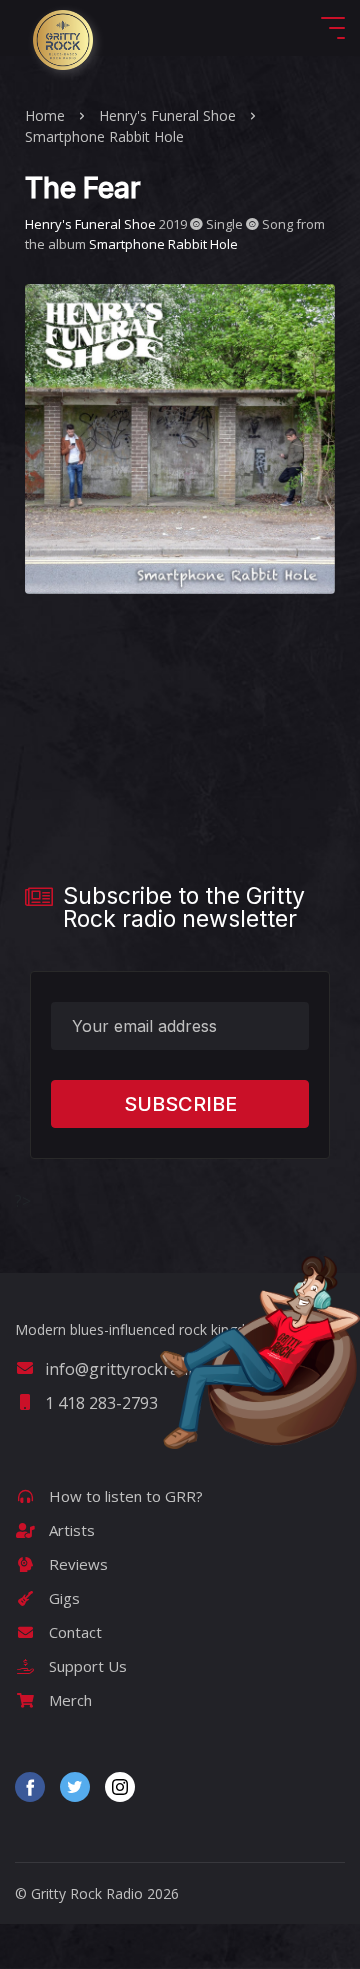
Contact (73, 1632)
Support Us (86, 1666)
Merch (68, 1700)
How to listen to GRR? (124, 1496)
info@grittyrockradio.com (140, 1369)
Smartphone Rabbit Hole (104, 136)
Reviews (76, 1564)
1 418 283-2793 (101, 1403)
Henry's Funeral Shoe (167, 115)
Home (45, 115)
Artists (70, 1530)
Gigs (62, 1598)
